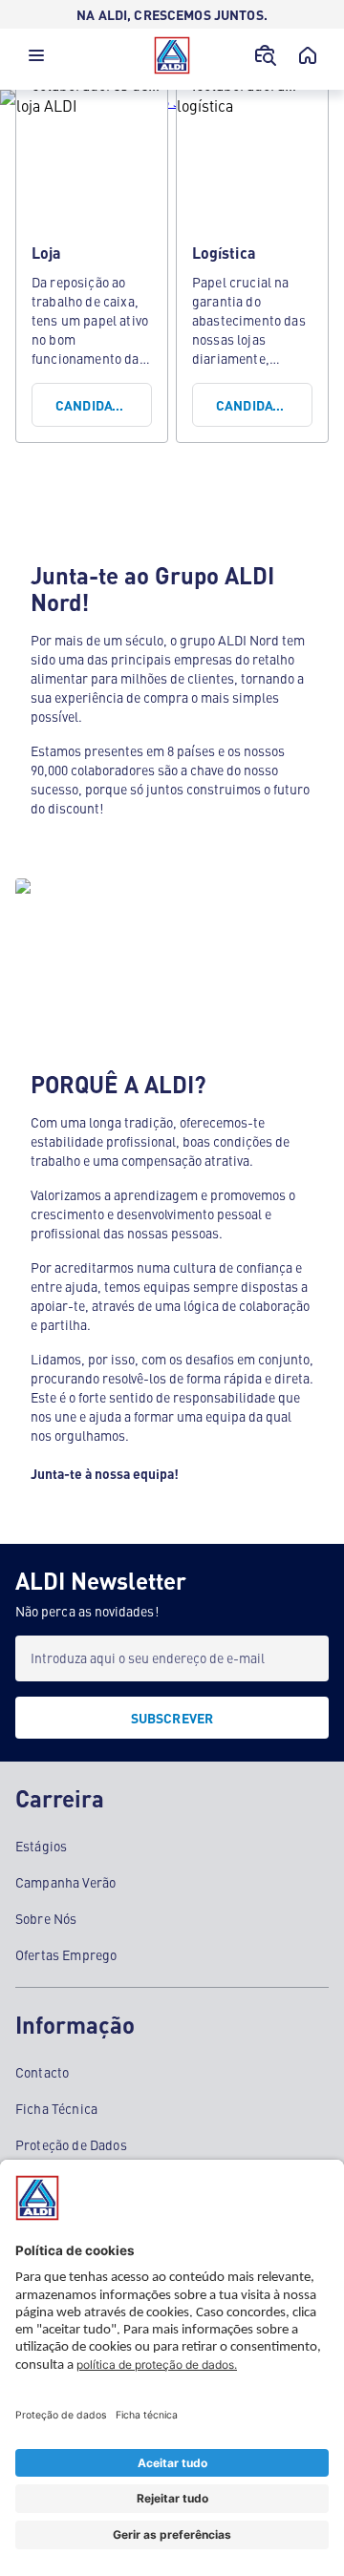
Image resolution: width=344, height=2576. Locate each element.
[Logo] (172, 55)
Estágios (41, 1846)
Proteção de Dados (71, 2144)
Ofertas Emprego (66, 1954)
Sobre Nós (46, 1918)
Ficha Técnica (56, 2108)
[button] (36, 60)
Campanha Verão (65, 1882)
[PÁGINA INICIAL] (308, 55)
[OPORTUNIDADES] (266, 55)
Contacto (42, 2072)
